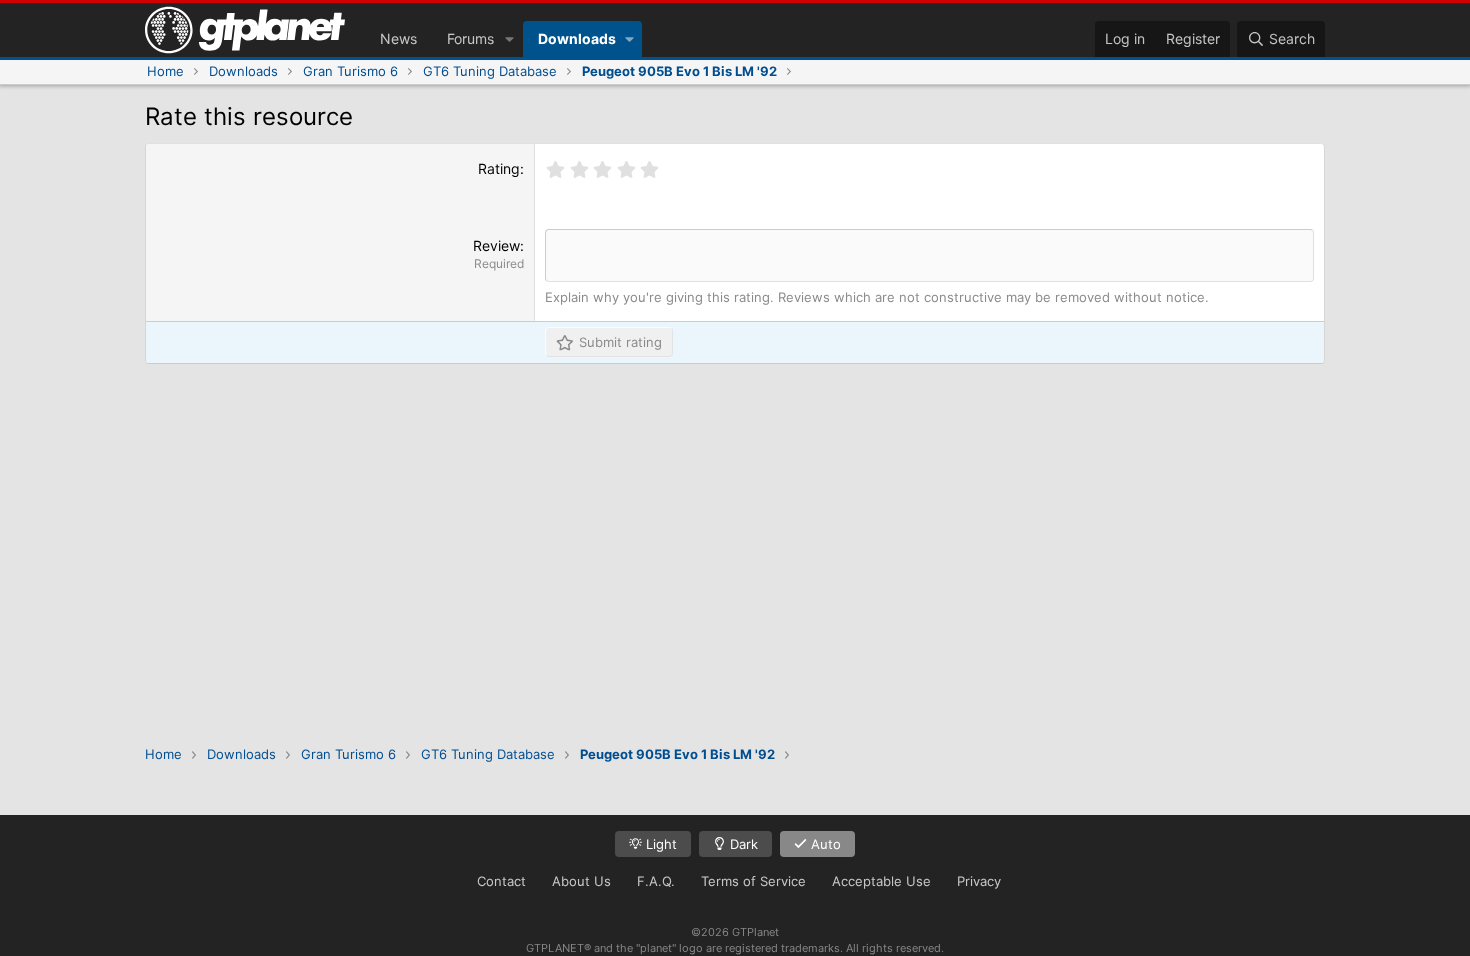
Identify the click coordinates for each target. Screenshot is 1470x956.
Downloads (577, 38)
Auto (824, 844)
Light (659, 844)
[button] (509, 39)
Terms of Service (753, 881)
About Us (581, 881)
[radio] (556, 170)
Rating (499, 168)
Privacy (979, 881)
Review (496, 245)
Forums (470, 38)
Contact (501, 881)
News (398, 38)
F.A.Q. (656, 881)
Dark (742, 844)
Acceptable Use (881, 881)
